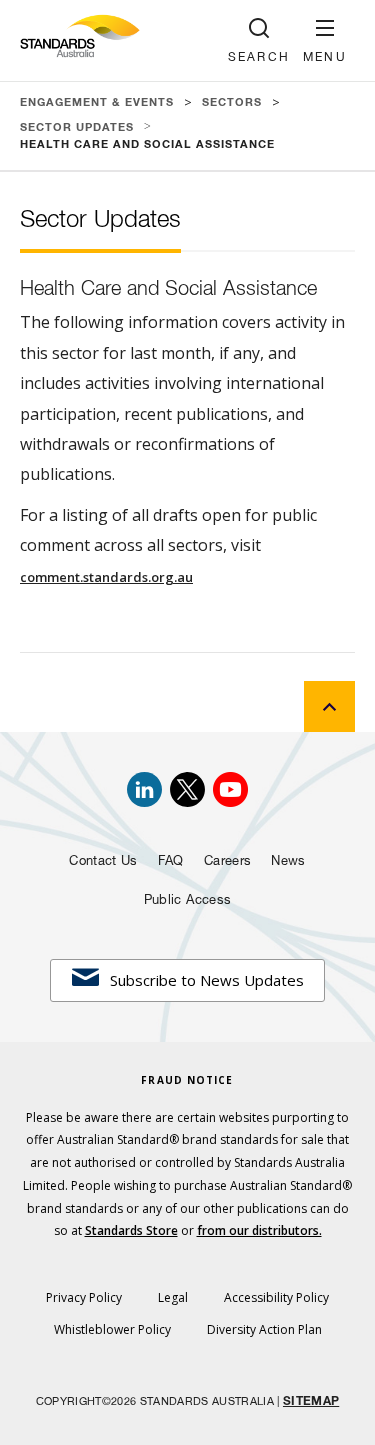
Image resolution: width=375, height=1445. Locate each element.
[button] (325, 40)
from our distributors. (259, 1230)
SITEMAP (311, 1402)
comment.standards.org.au (106, 577)
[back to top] (329, 706)
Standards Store (131, 1230)
